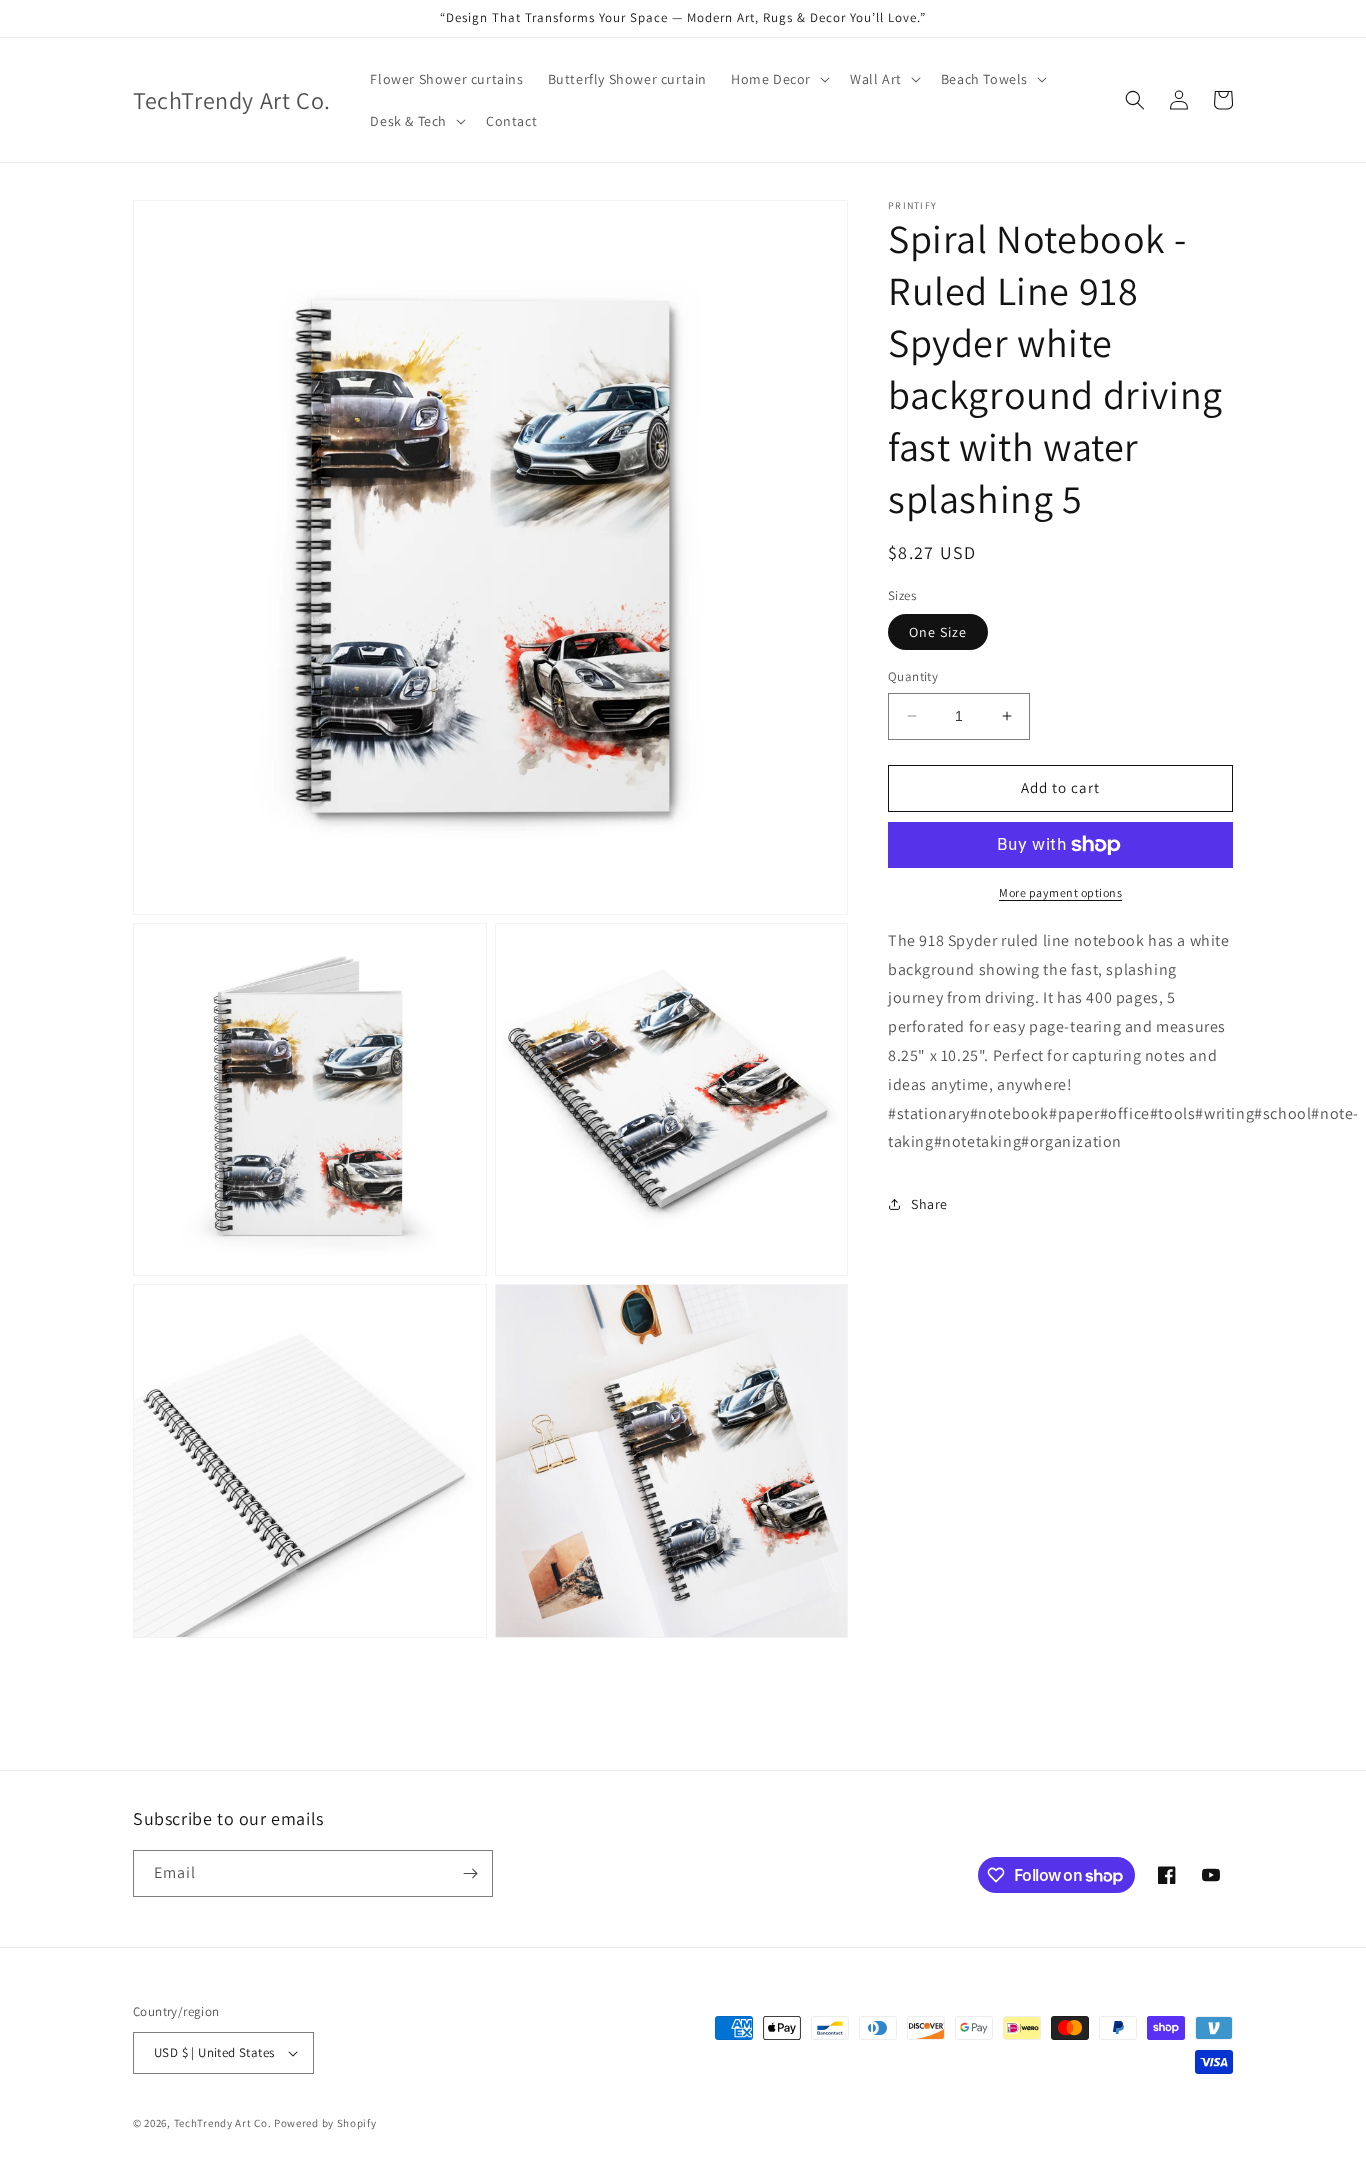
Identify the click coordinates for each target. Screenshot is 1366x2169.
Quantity (913, 676)
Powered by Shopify (325, 2123)
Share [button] (929, 1204)
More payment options (1060, 892)
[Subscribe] (470, 1873)
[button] (778, 79)
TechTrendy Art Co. (223, 2123)
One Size (938, 632)
